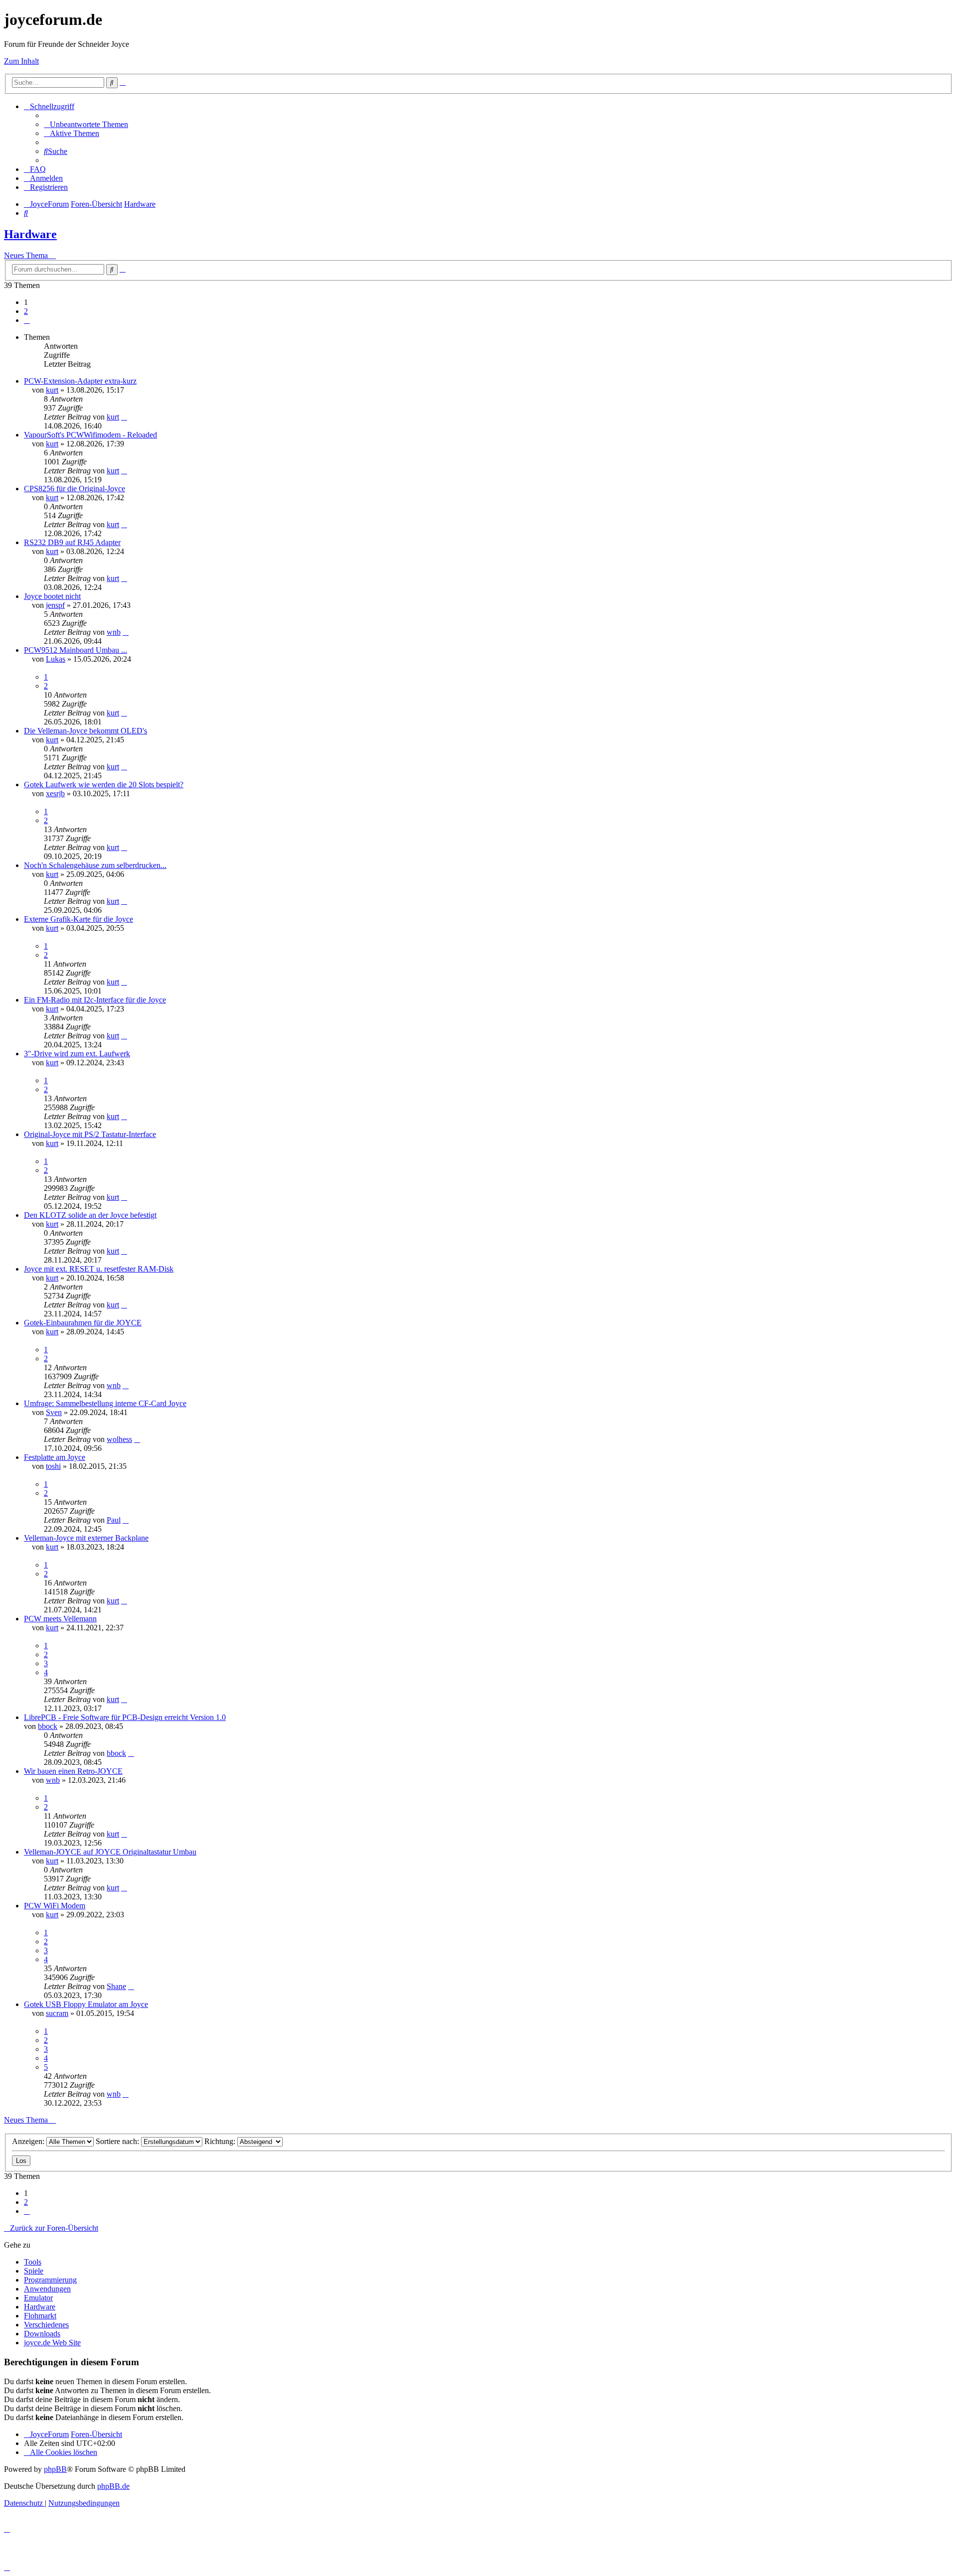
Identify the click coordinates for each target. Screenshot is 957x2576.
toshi (53, 1466)
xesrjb (55, 793)
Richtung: (221, 2141)
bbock (48, 1726)
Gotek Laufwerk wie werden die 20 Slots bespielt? (104, 785)
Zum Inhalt (21, 61)
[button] (27, 320)
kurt (52, 390)
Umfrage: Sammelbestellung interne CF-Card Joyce (105, 1403)
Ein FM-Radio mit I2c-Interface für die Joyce (95, 1000)
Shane (116, 1986)
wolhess (119, 1439)
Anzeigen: (29, 2141)
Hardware (30, 234)
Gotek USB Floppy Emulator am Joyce (86, 2004)
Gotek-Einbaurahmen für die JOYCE (83, 1323)
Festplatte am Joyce (55, 1457)
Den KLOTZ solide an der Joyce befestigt (90, 1215)
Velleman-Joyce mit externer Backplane (86, 1538)
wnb (114, 632)
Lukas (56, 659)
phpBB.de (113, 2486)
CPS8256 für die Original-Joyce (75, 489)
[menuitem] (86, 124)
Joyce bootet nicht (52, 596)
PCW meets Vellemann (60, 1619)
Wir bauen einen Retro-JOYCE (73, 1771)
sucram (57, 2013)
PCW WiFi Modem (55, 1906)
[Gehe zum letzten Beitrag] (124, 417)
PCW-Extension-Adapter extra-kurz (80, 381)
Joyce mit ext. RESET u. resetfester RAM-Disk (99, 1269)
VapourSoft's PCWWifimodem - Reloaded (90, 435)
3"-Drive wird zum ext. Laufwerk (77, 1054)
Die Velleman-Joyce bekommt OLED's (85, 731)
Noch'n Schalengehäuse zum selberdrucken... (95, 865)
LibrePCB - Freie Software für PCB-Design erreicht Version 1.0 (125, 1717)
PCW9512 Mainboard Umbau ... (76, 650)
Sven (54, 1412)
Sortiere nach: (118, 2141)
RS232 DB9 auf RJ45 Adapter (72, 542)
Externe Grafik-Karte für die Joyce (79, 919)
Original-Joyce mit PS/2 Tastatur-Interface (90, 1134)
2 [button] (26, 311)
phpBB (55, 2469)
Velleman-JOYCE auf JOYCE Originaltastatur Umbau (110, 1852)
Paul (114, 1520)
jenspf (55, 605)
